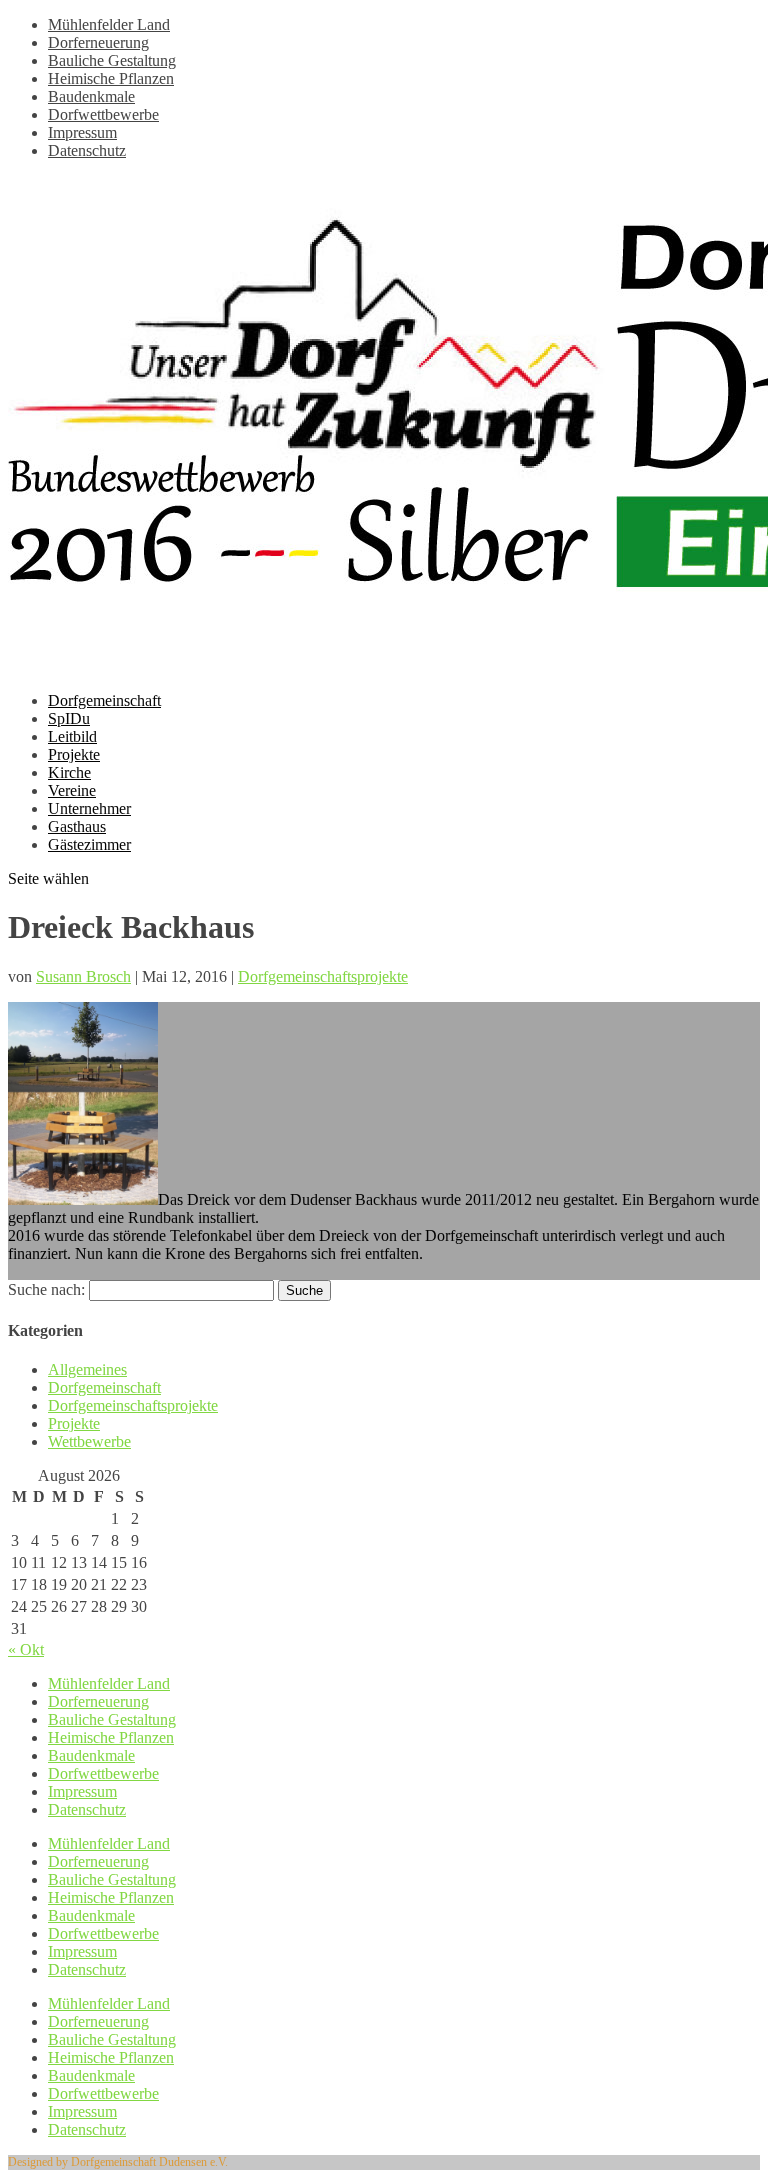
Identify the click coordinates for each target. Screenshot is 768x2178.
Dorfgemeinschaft (104, 700)
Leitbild (72, 736)
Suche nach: (46, 1289)
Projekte (74, 754)
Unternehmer (89, 808)
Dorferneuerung (98, 42)
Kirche (69, 772)
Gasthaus (77, 826)
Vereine (72, 790)
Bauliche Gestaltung (112, 60)
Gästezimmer (89, 844)
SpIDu (69, 718)
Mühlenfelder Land (109, 24)
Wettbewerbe (89, 1441)
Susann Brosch (83, 976)
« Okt (26, 1649)
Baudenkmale (91, 96)
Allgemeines (87, 1369)
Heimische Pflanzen (111, 78)
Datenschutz (87, 150)
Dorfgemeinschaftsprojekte (323, 976)
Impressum (82, 132)
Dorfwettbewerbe (103, 114)
